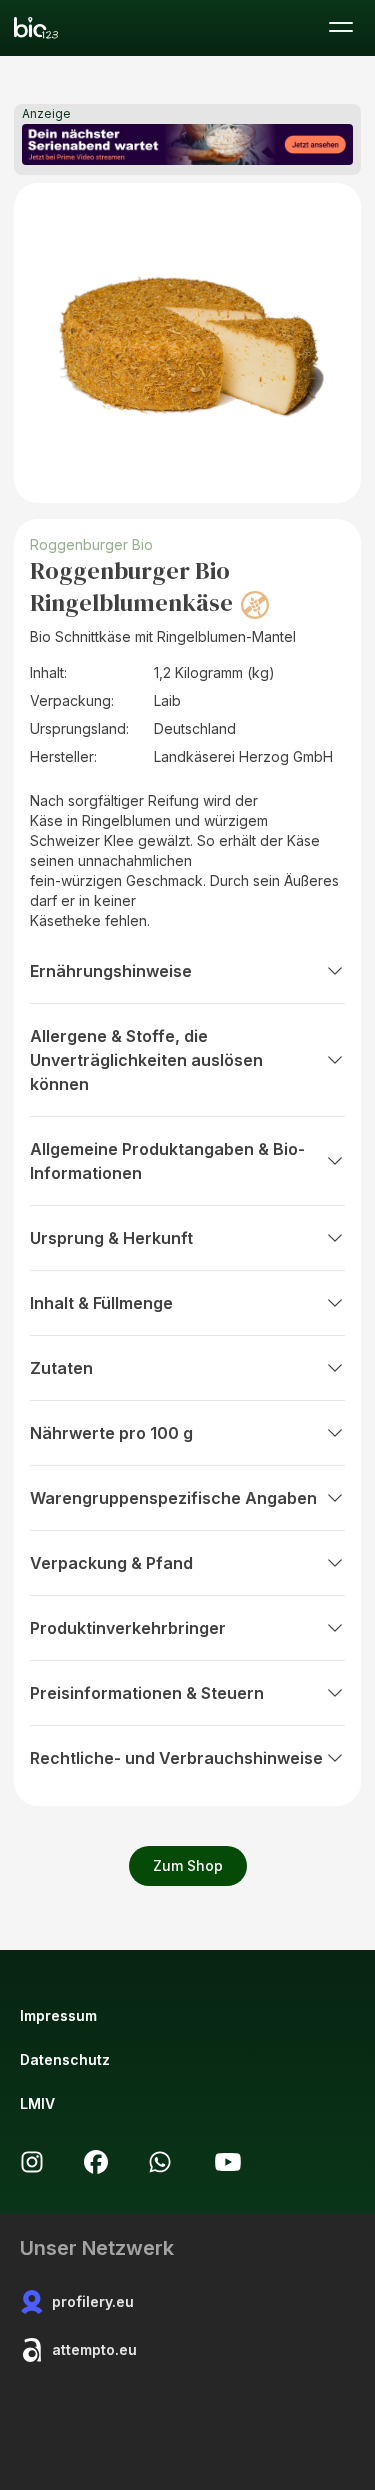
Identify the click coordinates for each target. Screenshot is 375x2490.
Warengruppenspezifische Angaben (173, 1498)
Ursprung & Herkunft (111, 1238)
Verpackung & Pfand (111, 1563)
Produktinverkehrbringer (128, 1628)
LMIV (37, 2103)
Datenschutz (65, 2059)
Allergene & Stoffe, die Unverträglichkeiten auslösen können (146, 1060)
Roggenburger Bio (91, 544)
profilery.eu (93, 2301)
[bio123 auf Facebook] (96, 2162)
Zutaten (61, 1368)
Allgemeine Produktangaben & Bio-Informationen (167, 1161)
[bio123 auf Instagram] (32, 2162)
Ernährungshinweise (111, 971)
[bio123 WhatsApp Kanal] (160, 2162)
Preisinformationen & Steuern (147, 1693)
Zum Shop (188, 1865)
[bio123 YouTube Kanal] (228, 2162)
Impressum (58, 2015)
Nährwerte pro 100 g (111, 1433)
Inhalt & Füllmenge (101, 1303)
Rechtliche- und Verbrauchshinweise (176, 1758)
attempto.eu (94, 2349)
